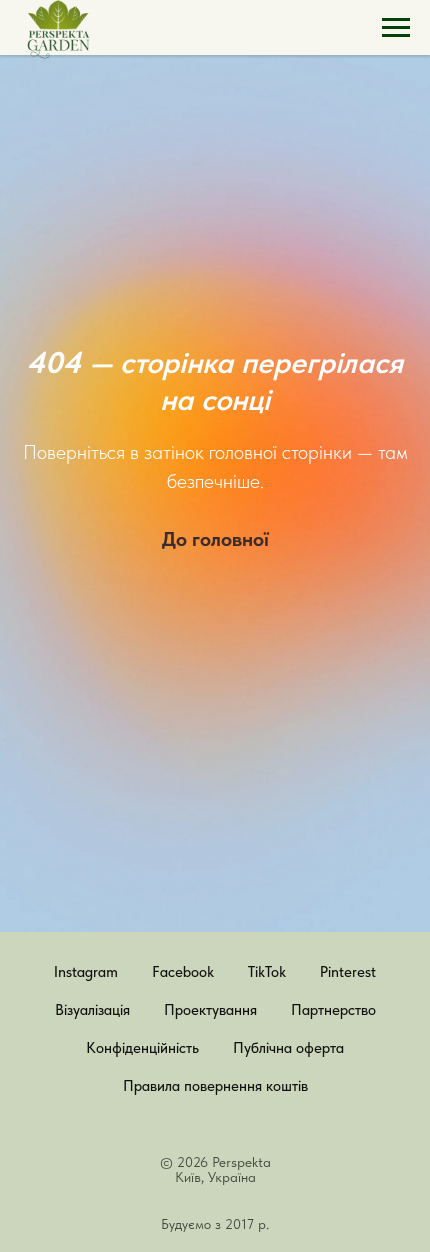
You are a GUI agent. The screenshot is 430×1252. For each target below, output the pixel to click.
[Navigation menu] (396, 28)
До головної (215, 699)
